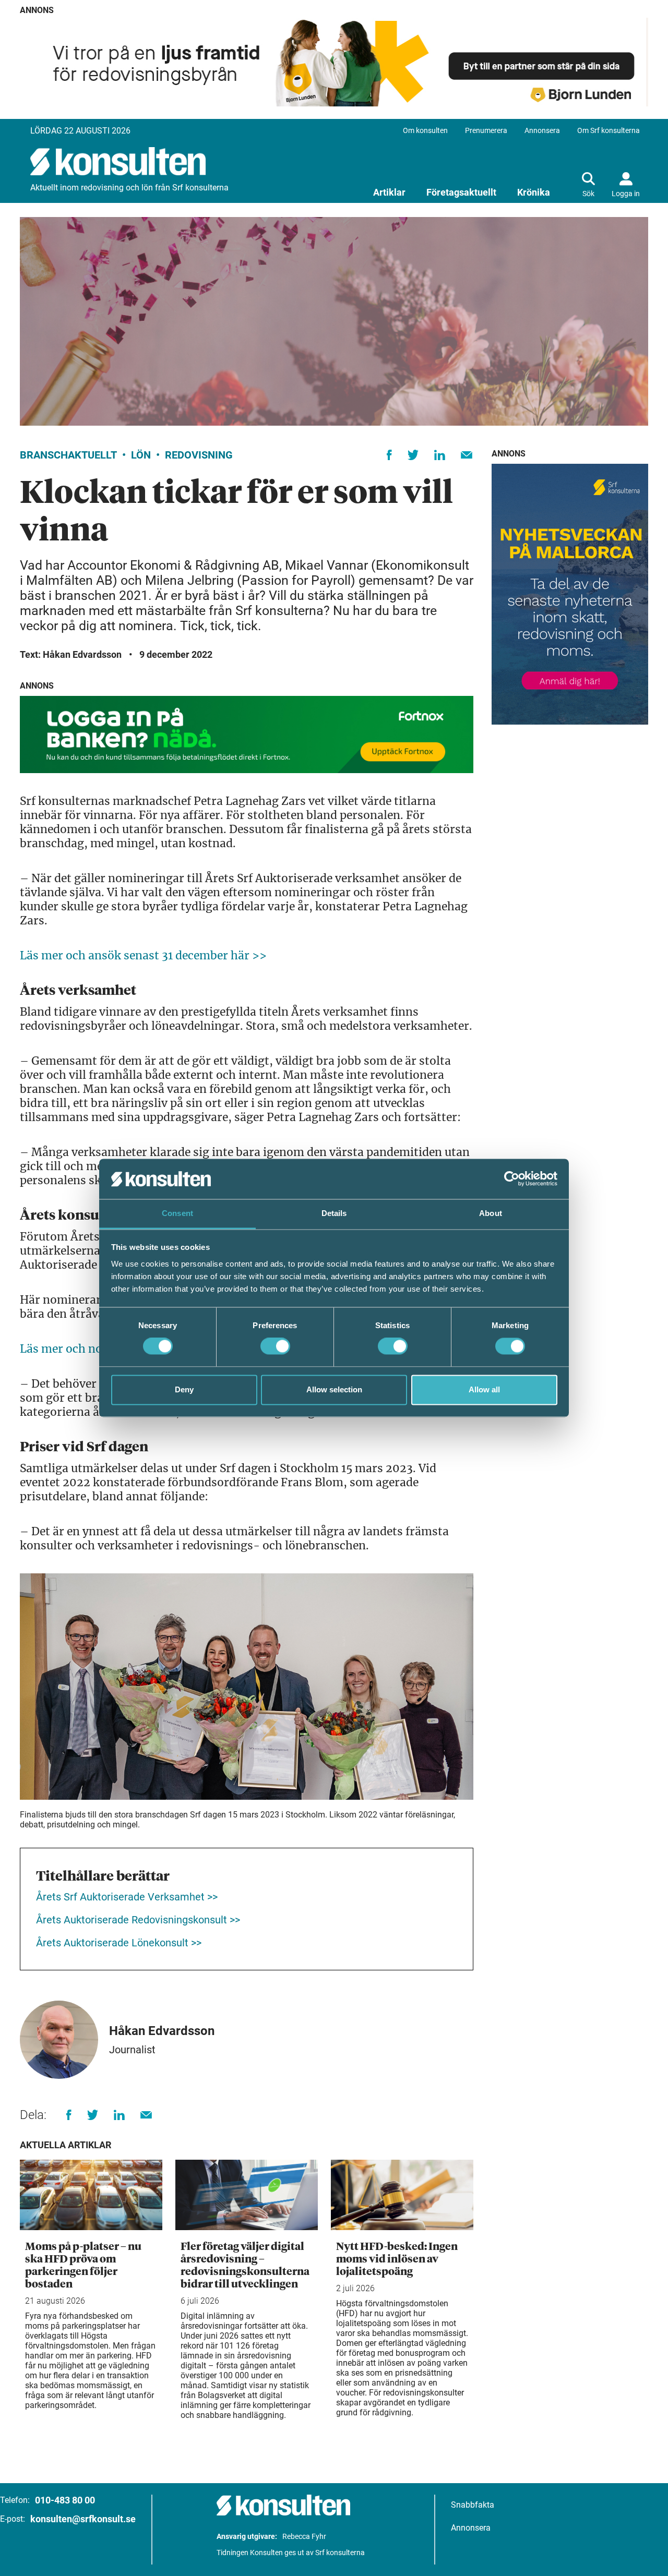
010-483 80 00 (65, 2500)
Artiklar (389, 192)
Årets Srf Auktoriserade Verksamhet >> (127, 1897)
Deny (184, 1389)
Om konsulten (425, 130)
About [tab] (491, 1213)
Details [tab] (334, 1213)
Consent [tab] (177, 1213)
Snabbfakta (473, 2505)
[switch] (275, 1346)
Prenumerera (486, 130)
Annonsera (542, 130)
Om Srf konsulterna (609, 130)
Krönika (534, 192)
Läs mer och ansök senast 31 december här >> (143, 955)
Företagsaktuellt (461, 192)
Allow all (484, 1389)
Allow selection (334, 1389)
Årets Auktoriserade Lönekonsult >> (120, 1943)
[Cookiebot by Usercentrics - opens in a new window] (512, 1179)
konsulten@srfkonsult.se (83, 2519)
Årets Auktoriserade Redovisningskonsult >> (138, 1920)
